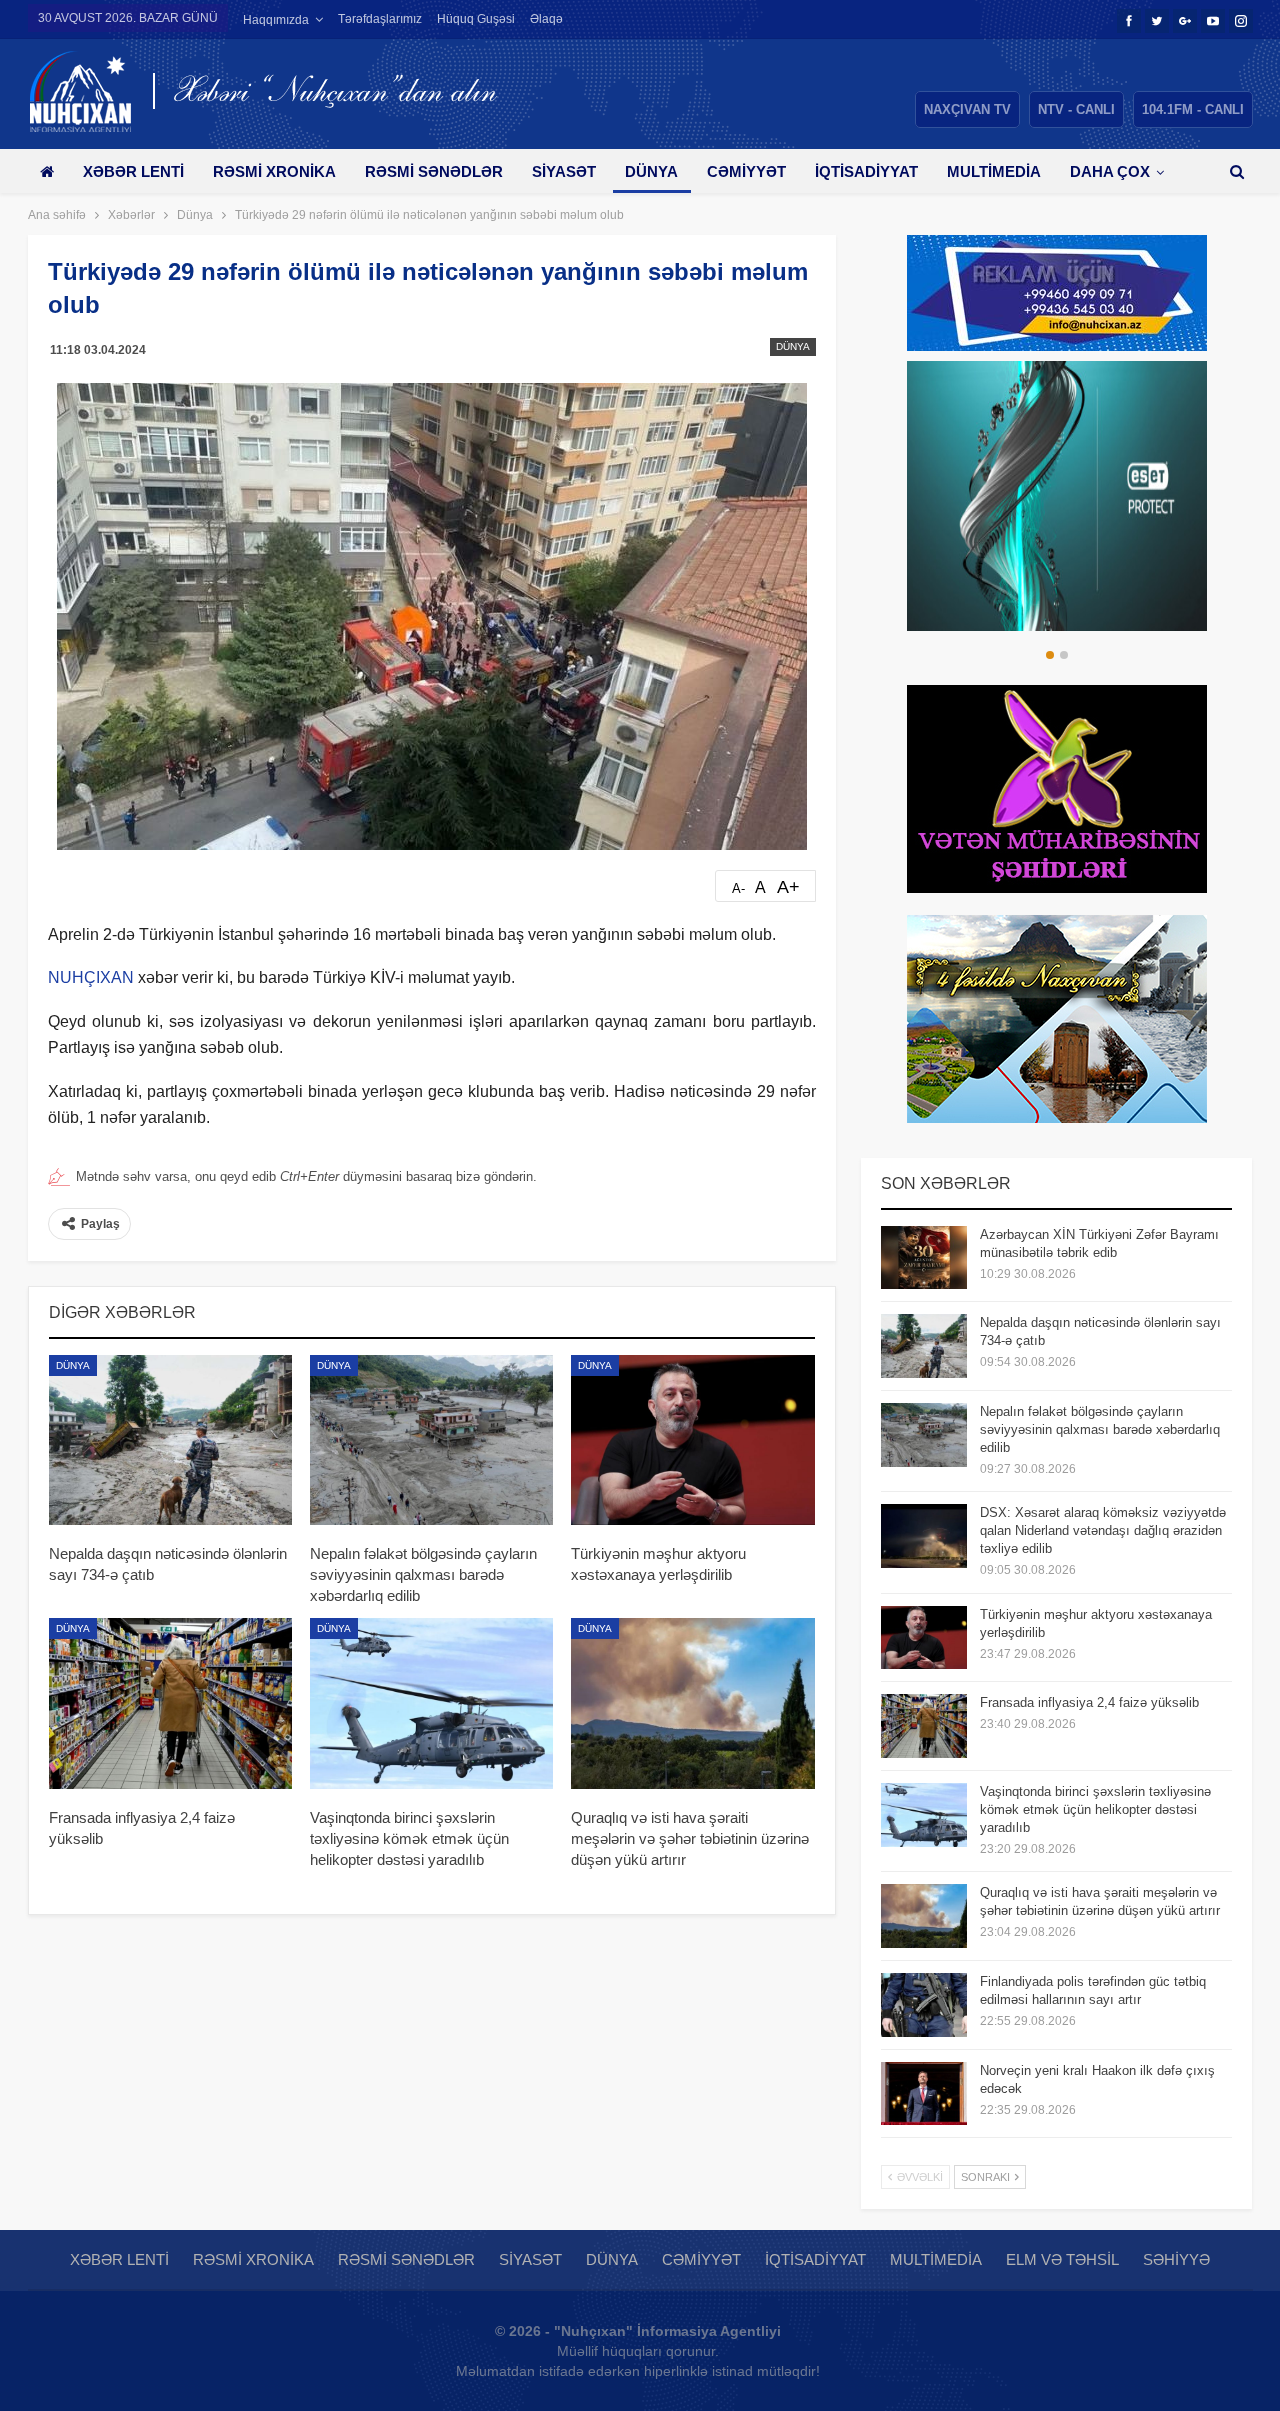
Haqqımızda (276, 20)
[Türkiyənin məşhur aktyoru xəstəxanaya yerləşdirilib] (692, 1440)
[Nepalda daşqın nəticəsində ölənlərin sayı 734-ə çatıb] (170, 1440)
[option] (1057, 496)
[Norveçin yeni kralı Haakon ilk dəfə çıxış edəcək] (924, 2094)
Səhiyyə (1176, 2259)
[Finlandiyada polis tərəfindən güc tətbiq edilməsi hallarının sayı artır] (924, 2005)
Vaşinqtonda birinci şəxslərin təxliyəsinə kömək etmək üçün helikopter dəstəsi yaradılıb (1095, 1809)
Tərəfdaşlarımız (380, 19)
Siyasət (564, 171)
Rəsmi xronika (274, 171)
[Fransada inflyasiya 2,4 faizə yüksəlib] (170, 1703)
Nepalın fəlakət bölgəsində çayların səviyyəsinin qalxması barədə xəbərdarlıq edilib (1100, 1429)
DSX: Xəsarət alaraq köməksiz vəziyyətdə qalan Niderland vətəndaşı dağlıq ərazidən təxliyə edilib (1103, 1530)
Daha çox (1110, 171)
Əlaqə (546, 19)
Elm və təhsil (1062, 2259)
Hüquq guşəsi (476, 19)
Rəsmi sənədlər (434, 171)
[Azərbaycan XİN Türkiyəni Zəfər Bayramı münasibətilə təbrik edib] (924, 1258)
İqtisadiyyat (866, 171)
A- (738, 888)
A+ (788, 887)
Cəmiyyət (746, 171)
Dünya (651, 171)
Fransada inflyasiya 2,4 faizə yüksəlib (1089, 1702)
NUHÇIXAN (91, 977)
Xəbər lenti (133, 171)
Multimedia (994, 171)
